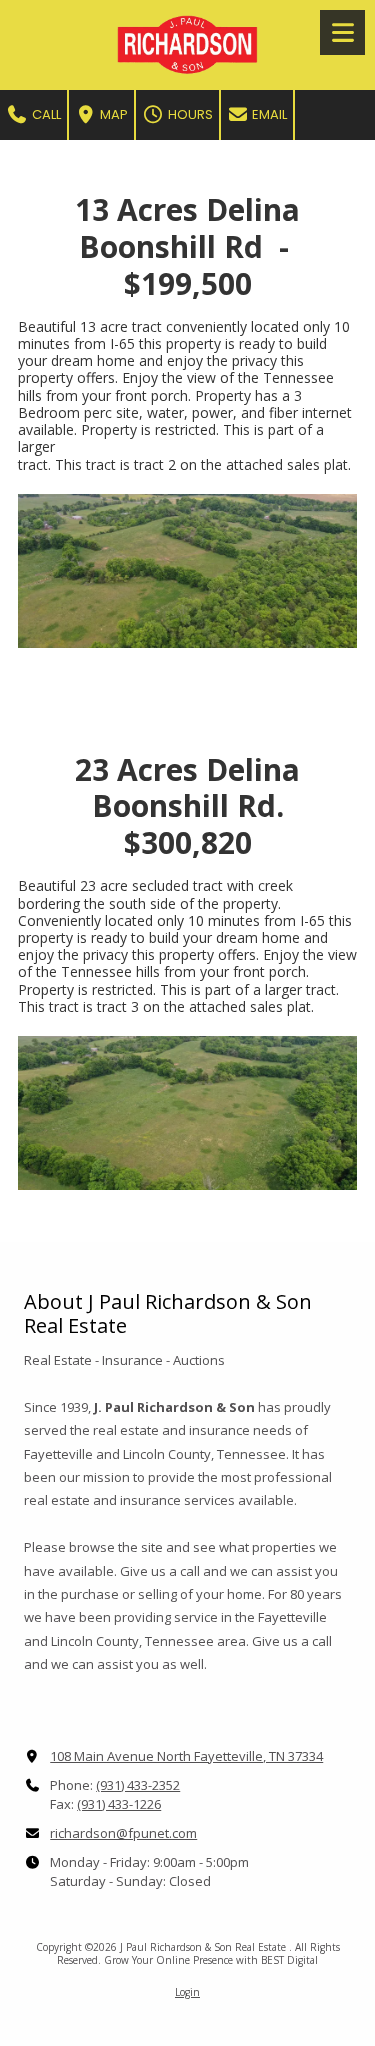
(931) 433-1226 (119, 1804)
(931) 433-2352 (138, 1785)
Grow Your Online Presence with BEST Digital (211, 1960)
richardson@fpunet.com (123, 1833)
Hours (189, 114)
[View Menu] (342, 32)
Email (268, 114)
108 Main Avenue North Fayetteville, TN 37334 (186, 1756)
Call (45, 114)
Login (187, 1992)
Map (112, 114)
